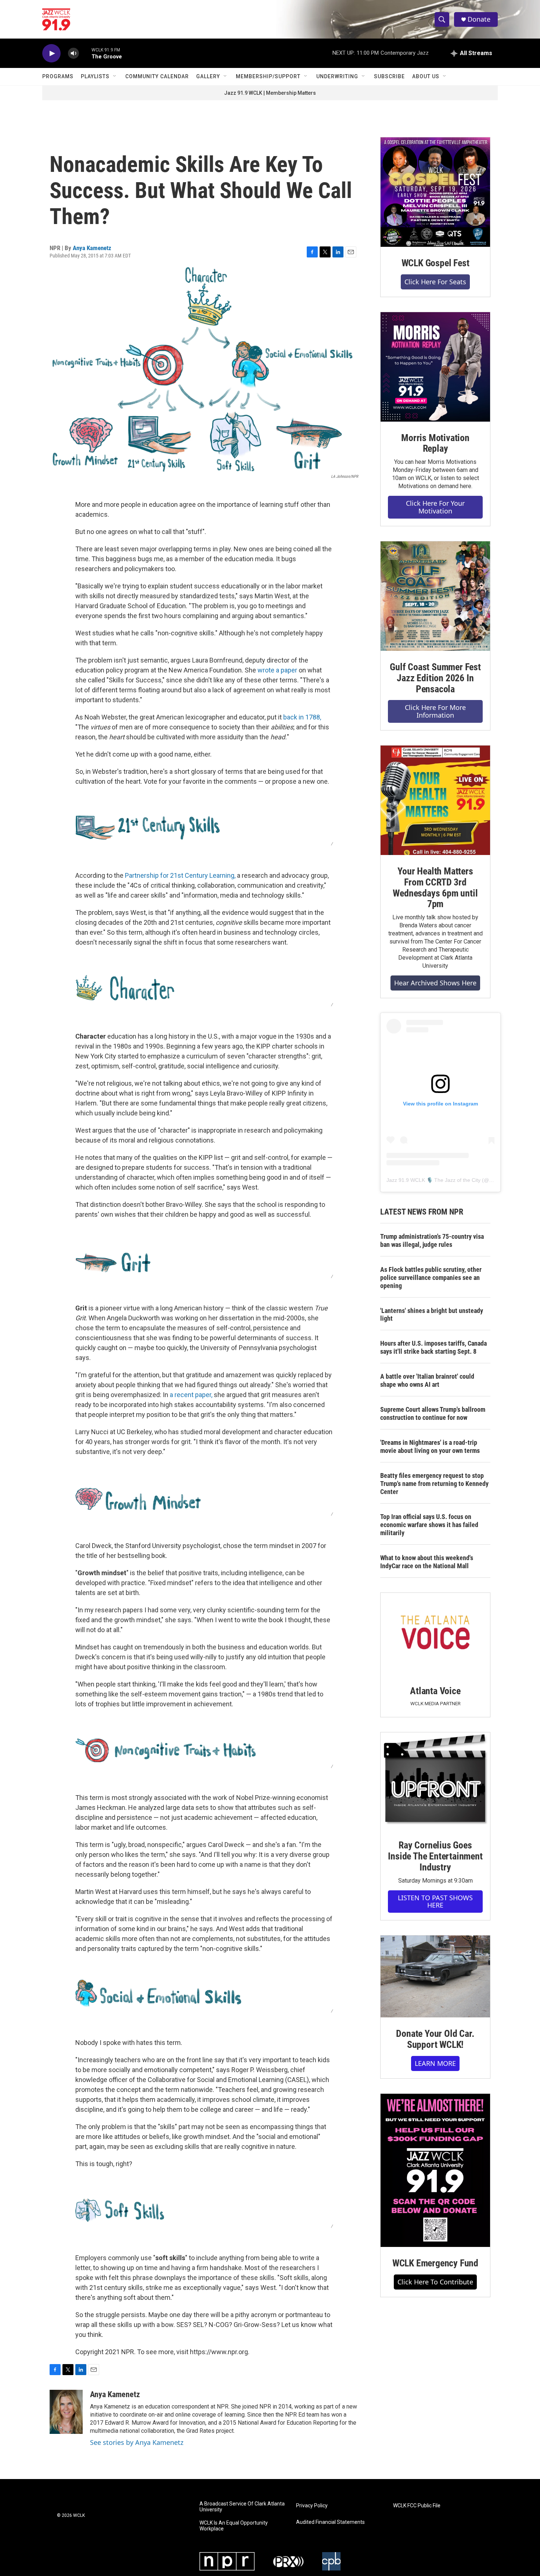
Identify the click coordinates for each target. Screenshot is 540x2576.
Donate (479, 19)
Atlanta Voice (435, 1691)
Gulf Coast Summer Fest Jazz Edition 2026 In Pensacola (435, 678)
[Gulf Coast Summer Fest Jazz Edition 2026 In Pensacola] (435, 596)
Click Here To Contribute (435, 2282)
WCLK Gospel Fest (435, 263)
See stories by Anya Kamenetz (137, 2442)
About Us (426, 76)
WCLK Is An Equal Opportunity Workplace (234, 2526)
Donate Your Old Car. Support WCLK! (435, 2039)
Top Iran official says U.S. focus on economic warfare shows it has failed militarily (429, 1525)
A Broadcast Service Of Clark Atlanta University (242, 2507)
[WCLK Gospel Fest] (435, 192)
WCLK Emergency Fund (435, 2263)
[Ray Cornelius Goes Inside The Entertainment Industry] (435, 1781)
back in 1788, (302, 717)
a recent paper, (191, 1395)
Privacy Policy (312, 2506)
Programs (58, 76)
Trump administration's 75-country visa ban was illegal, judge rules (432, 1240)
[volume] (73, 53)
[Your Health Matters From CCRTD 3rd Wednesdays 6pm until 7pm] (435, 800)
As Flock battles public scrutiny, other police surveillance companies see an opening (431, 1278)
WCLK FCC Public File (417, 2506)
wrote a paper (277, 670)
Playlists (95, 76)
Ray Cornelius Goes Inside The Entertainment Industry (435, 1856)
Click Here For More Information (435, 711)
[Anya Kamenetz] (66, 2412)
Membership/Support (268, 76)
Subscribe (389, 76)
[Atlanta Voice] (435, 1634)
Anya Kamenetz (92, 248)
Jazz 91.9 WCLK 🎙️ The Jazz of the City (433, 1180)
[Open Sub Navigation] (115, 76)
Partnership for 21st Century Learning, (180, 875)
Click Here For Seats (435, 282)
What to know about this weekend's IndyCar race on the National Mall (427, 1562)
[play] (51, 53)
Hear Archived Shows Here (435, 983)
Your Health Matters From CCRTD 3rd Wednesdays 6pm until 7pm (435, 888)
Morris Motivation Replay (435, 443)
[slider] (85, 53)
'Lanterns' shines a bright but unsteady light (432, 1315)
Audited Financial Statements (330, 2522)
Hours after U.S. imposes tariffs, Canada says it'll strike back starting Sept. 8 (433, 1347)
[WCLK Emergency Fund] (435, 2170)
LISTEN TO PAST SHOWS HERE (435, 1902)
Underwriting (337, 76)
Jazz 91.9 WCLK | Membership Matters (270, 93)
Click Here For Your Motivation (435, 507)
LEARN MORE (435, 2063)
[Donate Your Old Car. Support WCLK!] (435, 1977)
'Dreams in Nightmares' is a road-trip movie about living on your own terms (430, 1446)
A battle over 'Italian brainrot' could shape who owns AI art (427, 1380)
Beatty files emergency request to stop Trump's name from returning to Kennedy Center (434, 1484)
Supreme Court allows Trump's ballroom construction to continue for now (433, 1413)
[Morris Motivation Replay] (435, 367)
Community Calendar (157, 76)
